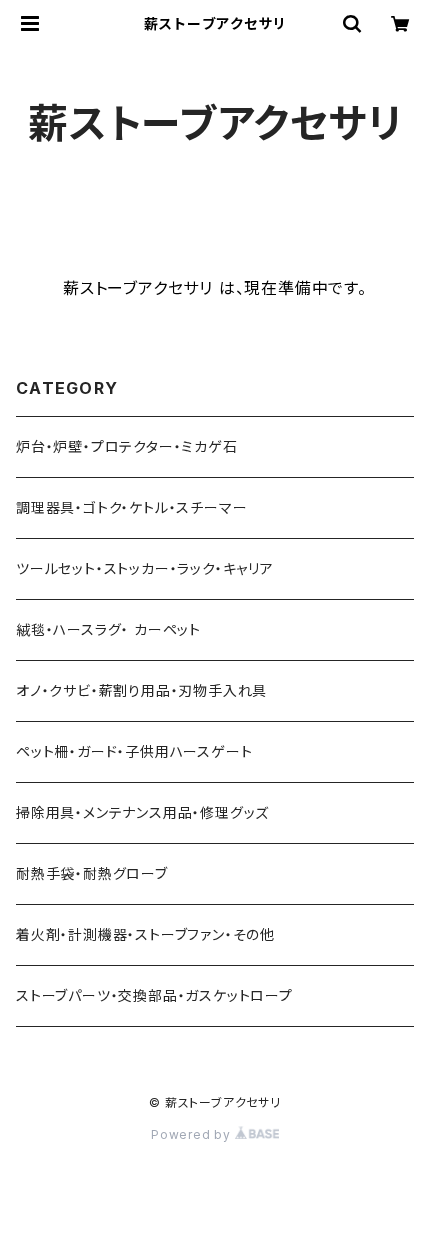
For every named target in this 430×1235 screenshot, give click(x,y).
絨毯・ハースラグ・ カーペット (108, 629)
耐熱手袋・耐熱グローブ (92, 873)
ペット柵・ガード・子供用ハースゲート (134, 751)
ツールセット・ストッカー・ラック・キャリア (145, 568)
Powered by (193, 1134)
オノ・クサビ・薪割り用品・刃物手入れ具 (141, 690)
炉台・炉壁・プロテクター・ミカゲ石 (127, 446)
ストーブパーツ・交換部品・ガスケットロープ (154, 995)
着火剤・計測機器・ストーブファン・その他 (145, 934)
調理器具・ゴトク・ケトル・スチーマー (131, 507)
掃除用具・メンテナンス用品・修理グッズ (142, 812)
